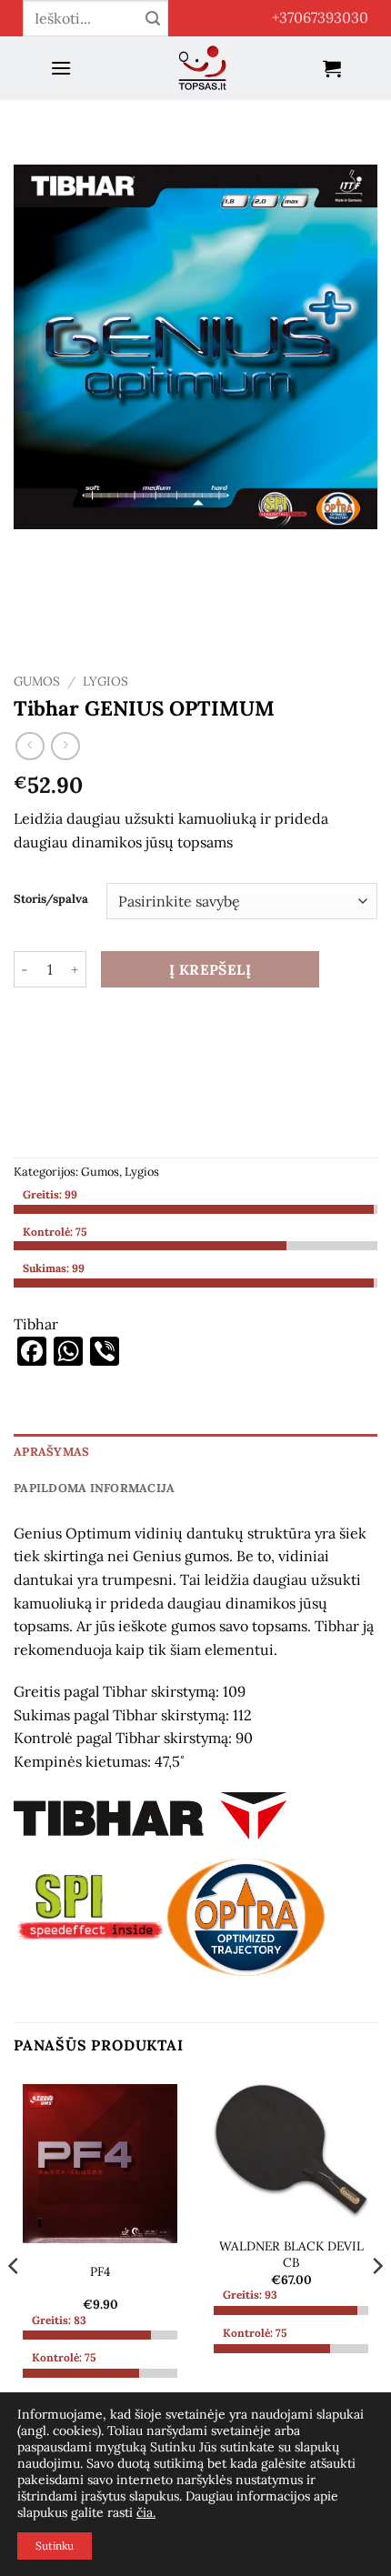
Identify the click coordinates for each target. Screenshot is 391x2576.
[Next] (376, 2302)
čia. (146, 2512)
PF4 (100, 2272)
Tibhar (36, 1324)
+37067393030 (320, 17)
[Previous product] (65, 746)
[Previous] (15, 2302)
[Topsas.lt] (202, 68)
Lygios (105, 681)
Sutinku (55, 2546)
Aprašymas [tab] (51, 1452)
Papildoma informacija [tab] (94, 1488)
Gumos (37, 681)
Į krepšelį (211, 969)
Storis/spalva (51, 899)
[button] (61, 68)
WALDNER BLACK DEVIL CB (291, 2255)
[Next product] (30, 746)
